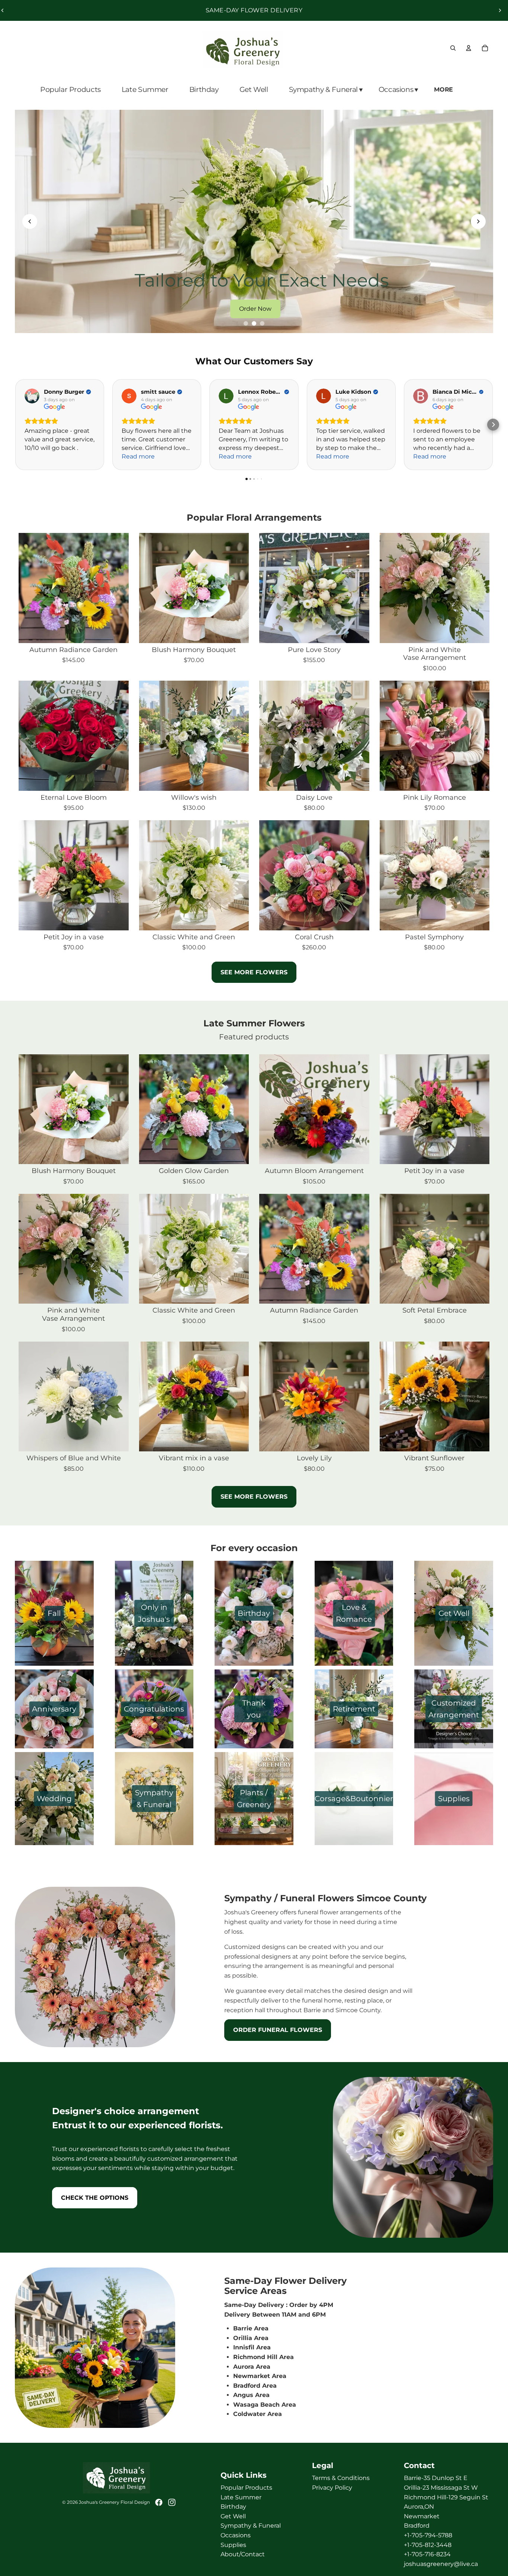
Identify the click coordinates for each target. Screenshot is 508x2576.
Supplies (233, 2545)
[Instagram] (172, 2502)
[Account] (469, 48)
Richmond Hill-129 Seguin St (446, 2497)
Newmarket (422, 2516)
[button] (493, 425)
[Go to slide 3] (262, 323)
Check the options (95, 2198)
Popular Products (246, 2488)
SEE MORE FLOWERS (254, 972)
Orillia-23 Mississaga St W (441, 2488)
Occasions (236, 2535)
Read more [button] (138, 456)
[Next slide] (500, 10)
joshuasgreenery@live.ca (441, 2564)
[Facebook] (159, 2502)
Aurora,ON (419, 2507)
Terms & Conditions (341, 2478)
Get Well (233, 2516)
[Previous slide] (30, 221)
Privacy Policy (332, 2488)
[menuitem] (444, 90)
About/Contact (243, 2554)
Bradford (417, 2526)
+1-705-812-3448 (428, 2545)
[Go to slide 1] (246, 323)
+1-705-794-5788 (428, 2535)
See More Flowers (254, 1497)
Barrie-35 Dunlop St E (436, 2478)
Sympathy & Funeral (251, 2526)
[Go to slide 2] (254, 323)
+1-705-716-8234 (427, 2554)
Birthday (233, 2507)
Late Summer (241, 2497)
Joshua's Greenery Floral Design (114, 2502)
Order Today (257, 309)
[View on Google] (32, 396)
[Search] (453, 48)
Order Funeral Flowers (278, 2030)
